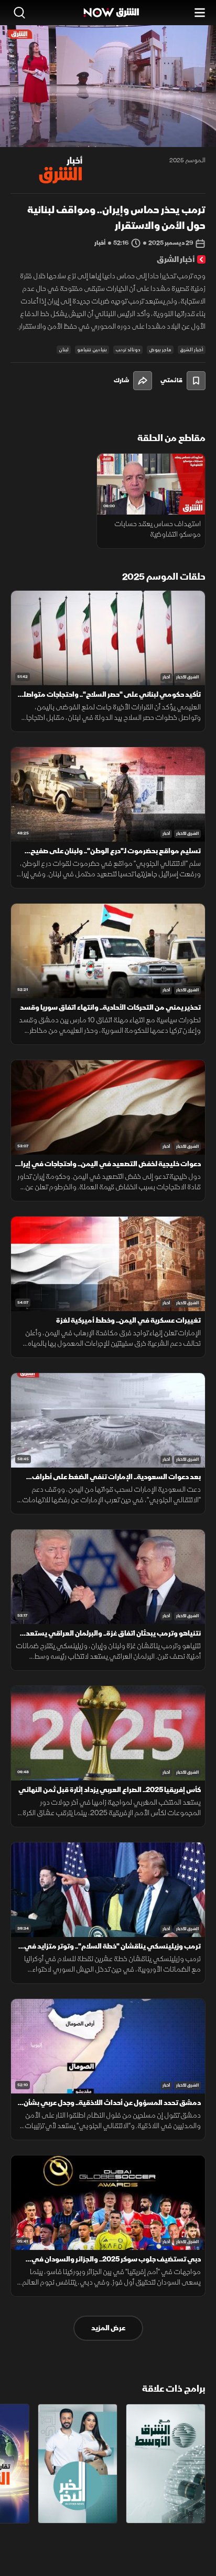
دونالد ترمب (128, 350)
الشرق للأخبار (187, 677)
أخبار (166, 677)
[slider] (108, 139)
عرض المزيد (108, 2328)
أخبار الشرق (192, 350)
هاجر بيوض (160, 350)
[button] (53, 128)
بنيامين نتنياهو (92, 350)
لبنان (64, 350)
